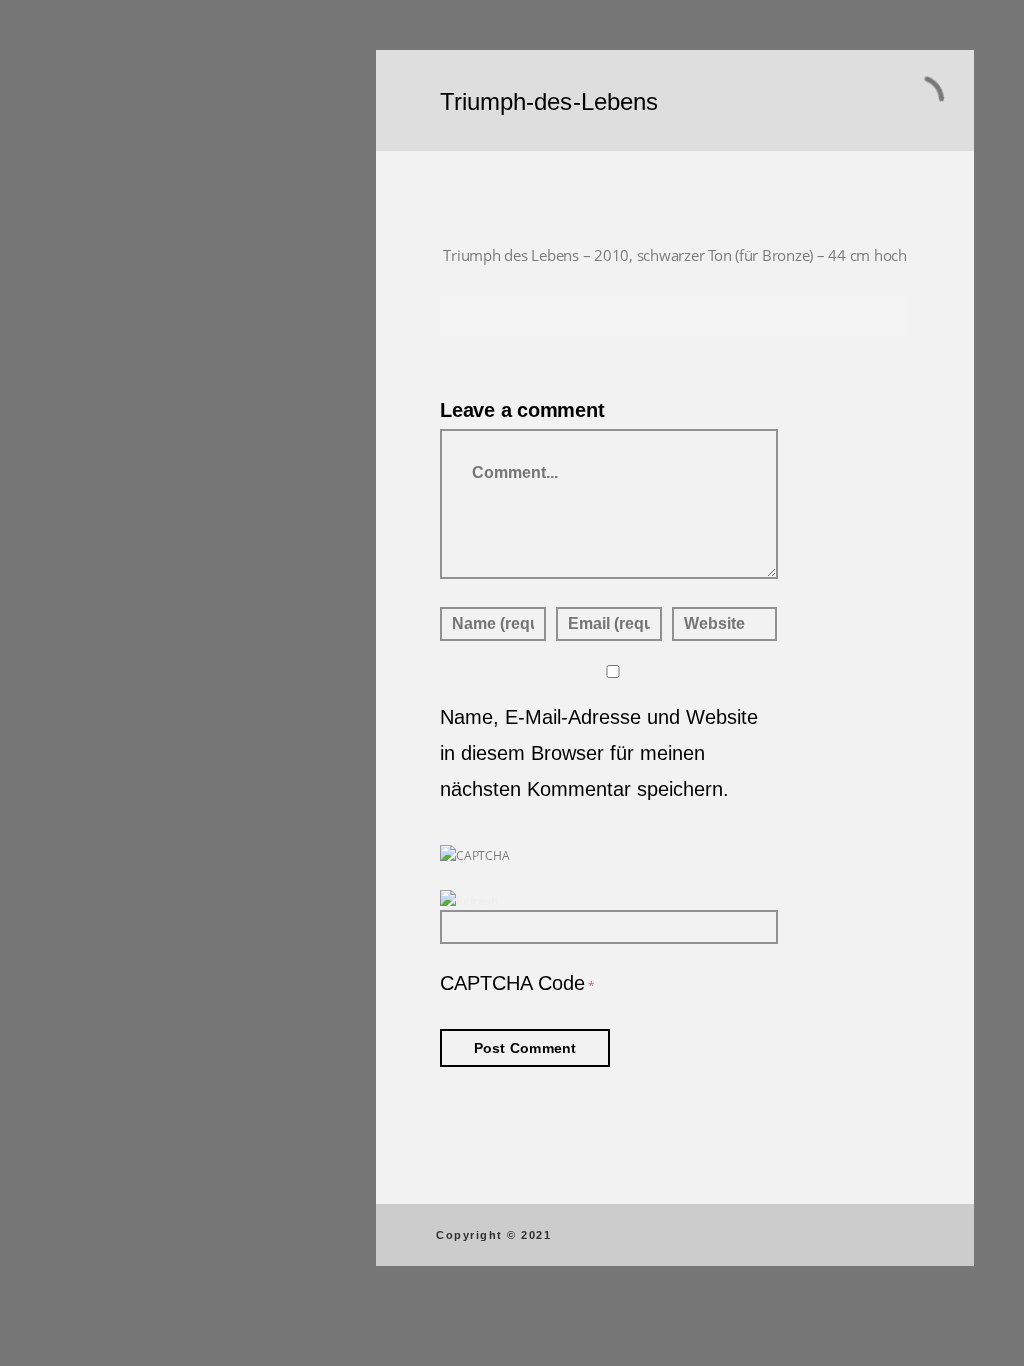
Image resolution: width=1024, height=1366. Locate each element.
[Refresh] (468, 900)
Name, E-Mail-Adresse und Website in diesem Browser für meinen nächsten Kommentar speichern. (599, 753)
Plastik (110, 278)
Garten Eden (130, 593)
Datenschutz (200, 719)
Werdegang (126, 348)
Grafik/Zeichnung (148, 243)
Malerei (111, 173)
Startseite (120, 138)
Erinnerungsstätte (151, 488)
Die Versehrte (133, 523)
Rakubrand (125, 208)
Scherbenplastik (144, 313)
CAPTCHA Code (512, 983)
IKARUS (113, 453)
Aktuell (111, 558)
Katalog (113, 383)
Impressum (200, 703)
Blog (102, 418)
